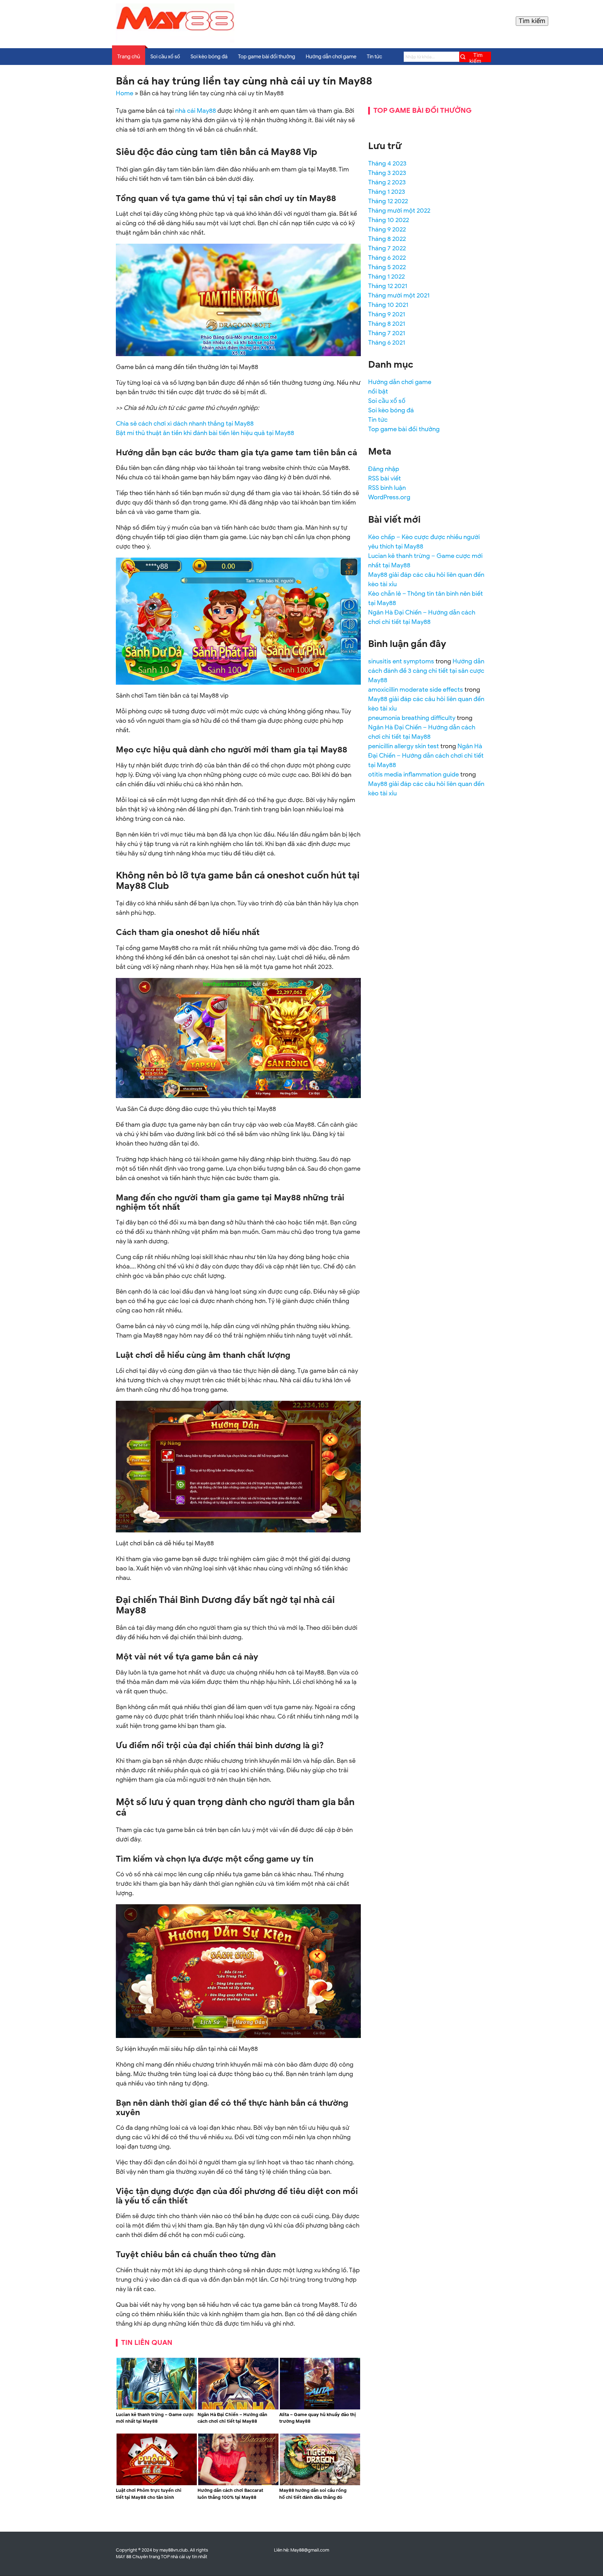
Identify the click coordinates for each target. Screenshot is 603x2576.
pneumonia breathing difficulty (412, 718)
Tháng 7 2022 (387, 248)
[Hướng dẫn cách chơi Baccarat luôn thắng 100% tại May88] (238, 2484)
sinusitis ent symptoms (401, 661)
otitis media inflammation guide (414, 774)
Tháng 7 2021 (387, 333)
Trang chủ (129, 57)
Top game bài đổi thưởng (267, 57)
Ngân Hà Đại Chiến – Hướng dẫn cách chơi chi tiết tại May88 (232, 2418)
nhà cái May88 (196, 111)
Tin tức (374, 57)
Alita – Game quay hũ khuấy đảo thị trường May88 (318, 2418)
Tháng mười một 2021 (399, 295)
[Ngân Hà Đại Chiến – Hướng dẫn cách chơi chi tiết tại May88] (238, 2408)
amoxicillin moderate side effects (416, 690)
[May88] (175, 41)
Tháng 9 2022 (387, 229)
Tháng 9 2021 (387, 314)
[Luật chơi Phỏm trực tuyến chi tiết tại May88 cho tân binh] (157, 2484)
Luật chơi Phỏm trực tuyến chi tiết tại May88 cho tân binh (149, 2494)
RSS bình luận (387, 488)
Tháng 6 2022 (387, 258)
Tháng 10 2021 (388, 305)
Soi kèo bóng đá (209, 57)
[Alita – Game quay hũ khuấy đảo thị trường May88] (320, 2408)
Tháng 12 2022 (388, 201)
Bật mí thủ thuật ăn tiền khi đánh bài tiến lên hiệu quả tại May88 (205, 433)
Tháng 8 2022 (387, 239)
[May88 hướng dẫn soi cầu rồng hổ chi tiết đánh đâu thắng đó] (320, 2484)
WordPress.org (389, 497)
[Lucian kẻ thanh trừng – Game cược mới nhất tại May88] (157, 2408)
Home (125, 93)
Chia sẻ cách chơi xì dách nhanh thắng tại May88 (185, 424)
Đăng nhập (384, 469)
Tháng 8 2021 (387, 324)
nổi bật (378, 391)
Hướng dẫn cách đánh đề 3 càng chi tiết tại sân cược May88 (426, 671)
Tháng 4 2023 (387, 163)
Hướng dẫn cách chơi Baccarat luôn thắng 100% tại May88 (230, 2494)
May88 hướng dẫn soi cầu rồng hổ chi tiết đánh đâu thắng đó (313, 2494)
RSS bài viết (385, 478)
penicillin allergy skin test (404, 746)
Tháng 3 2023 (387, 173)
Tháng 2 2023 (387, 182)
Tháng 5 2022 (387, 267)
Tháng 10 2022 (389, 220)
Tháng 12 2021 (388, 286)
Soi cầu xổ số (165, 57)
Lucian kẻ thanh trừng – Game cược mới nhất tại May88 (155, 2418)
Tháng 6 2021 (387, 343)
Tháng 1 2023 (387, 192)
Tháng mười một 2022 (399, 211)
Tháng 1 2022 (386, 277)
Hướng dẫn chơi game (331, 57)
